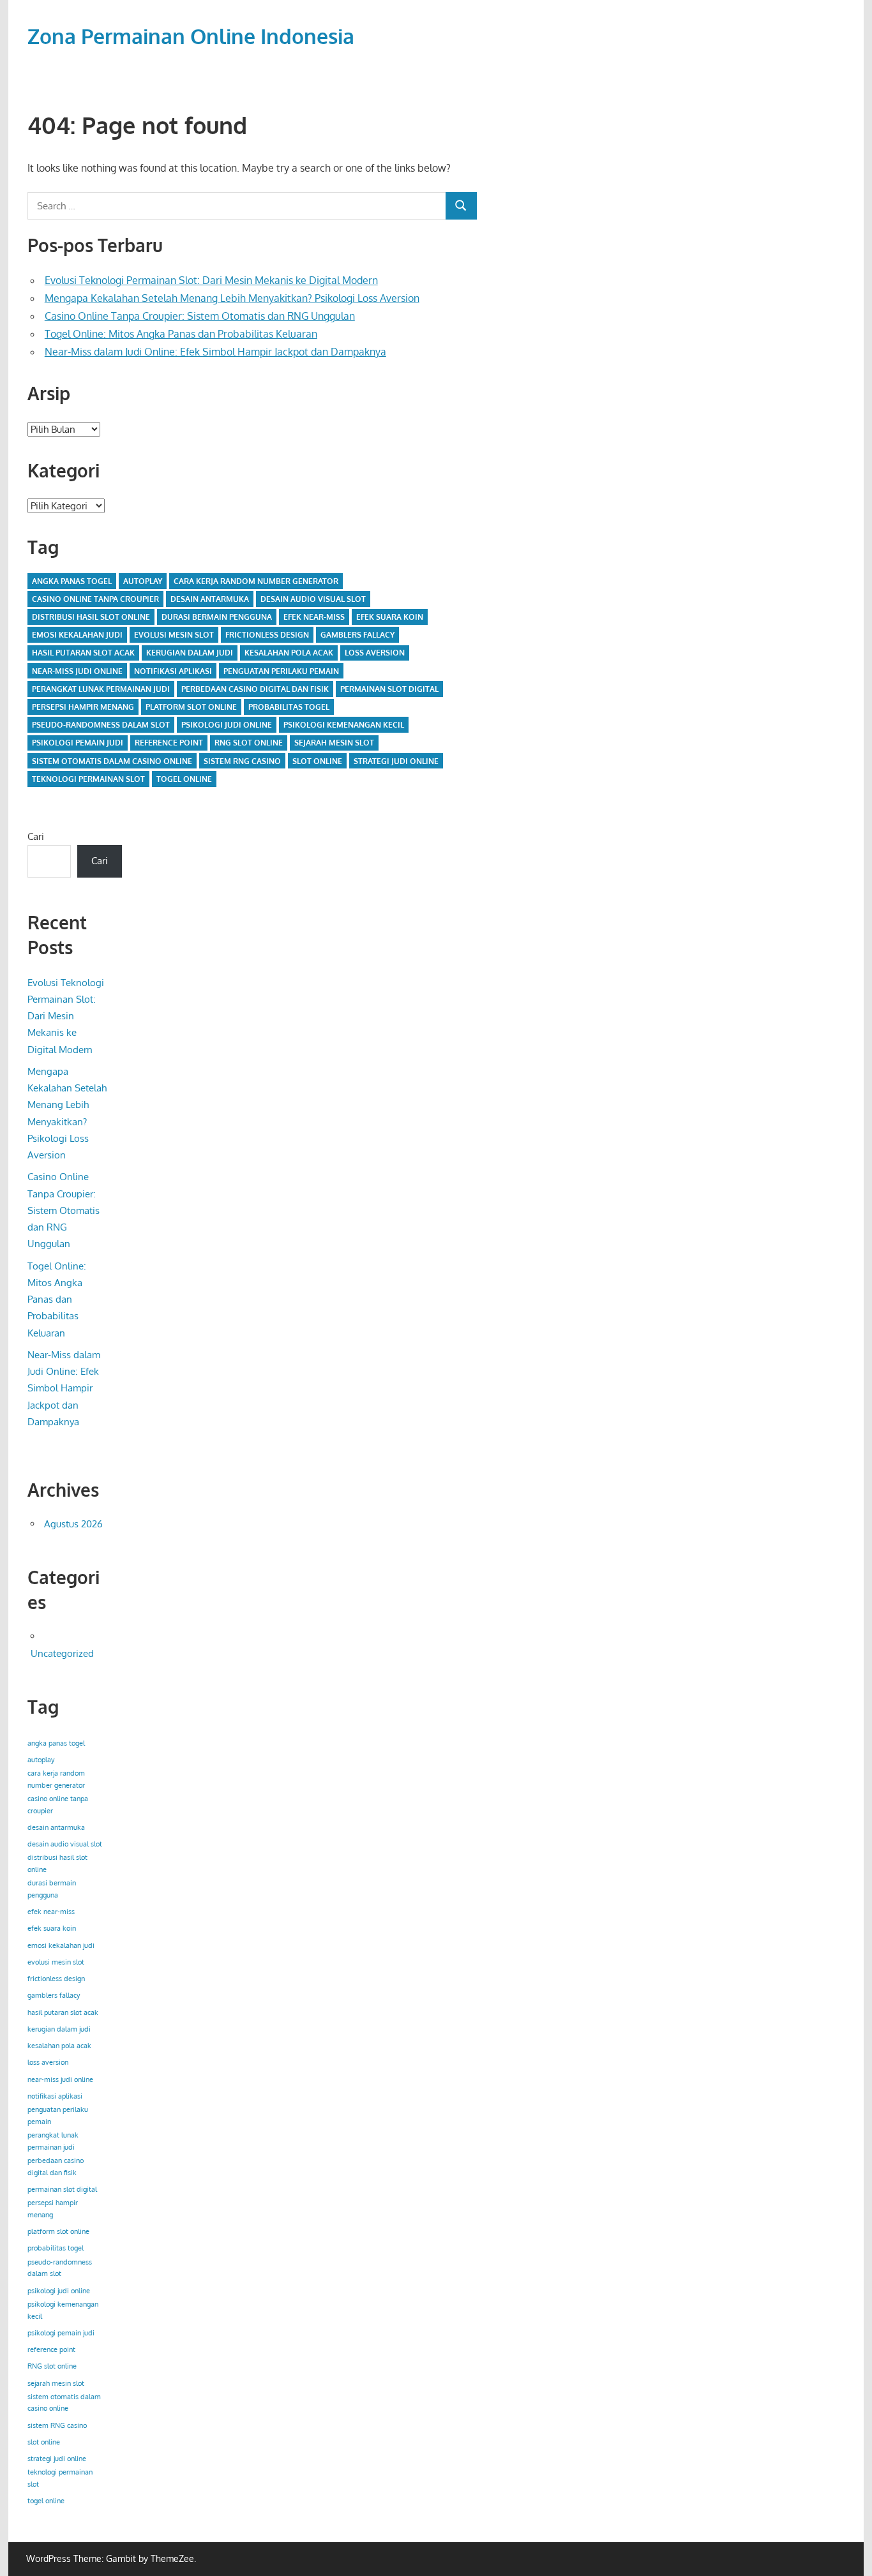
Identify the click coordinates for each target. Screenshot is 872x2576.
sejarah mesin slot (334, 743)
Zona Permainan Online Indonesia (191, 36)
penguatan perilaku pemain (281, 671)
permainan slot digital (389, 689)
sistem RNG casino (242, 761)
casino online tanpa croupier (95, 599)
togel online (184, 779)
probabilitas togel (289, 707)
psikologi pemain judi (78, 743)
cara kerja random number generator (256, 581)
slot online (317, 761)
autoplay (143, 581)
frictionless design (267, 635)
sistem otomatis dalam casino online (112, 761)
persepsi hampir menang (83, 707)
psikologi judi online (227, 725)
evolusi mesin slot (174, 635)
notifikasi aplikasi (173, 671)
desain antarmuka (210, 599)
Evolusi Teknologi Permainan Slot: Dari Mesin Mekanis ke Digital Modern (211, 280)
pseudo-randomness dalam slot (101, 725)
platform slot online (191, 707)
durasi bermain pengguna (217, 617)
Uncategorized (62, 1653)
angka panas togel (72, 581)
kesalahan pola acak (289, 653)
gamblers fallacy (357, 635)
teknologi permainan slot (88, 779)
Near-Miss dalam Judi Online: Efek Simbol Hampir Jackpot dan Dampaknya (215, 352)
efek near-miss (314, 617)
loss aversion (375, 653)
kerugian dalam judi (190, 653)
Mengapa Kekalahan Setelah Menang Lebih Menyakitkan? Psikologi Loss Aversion (232, 298)
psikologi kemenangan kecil (344, 725)
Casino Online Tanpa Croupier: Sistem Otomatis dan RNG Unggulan (200, 316)
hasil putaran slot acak (83, 653)
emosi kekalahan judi (77, 635)
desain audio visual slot (313, 599)
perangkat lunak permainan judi (101, 689)
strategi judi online (396, 761)
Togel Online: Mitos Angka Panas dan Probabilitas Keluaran (181, 334)
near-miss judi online (77, 671)
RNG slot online (249, 743)
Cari (36, 836)
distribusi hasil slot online (91, 617)
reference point (169, 743)
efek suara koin (390, 617)
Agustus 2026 (73, 1524)
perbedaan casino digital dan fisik (255, 689)
